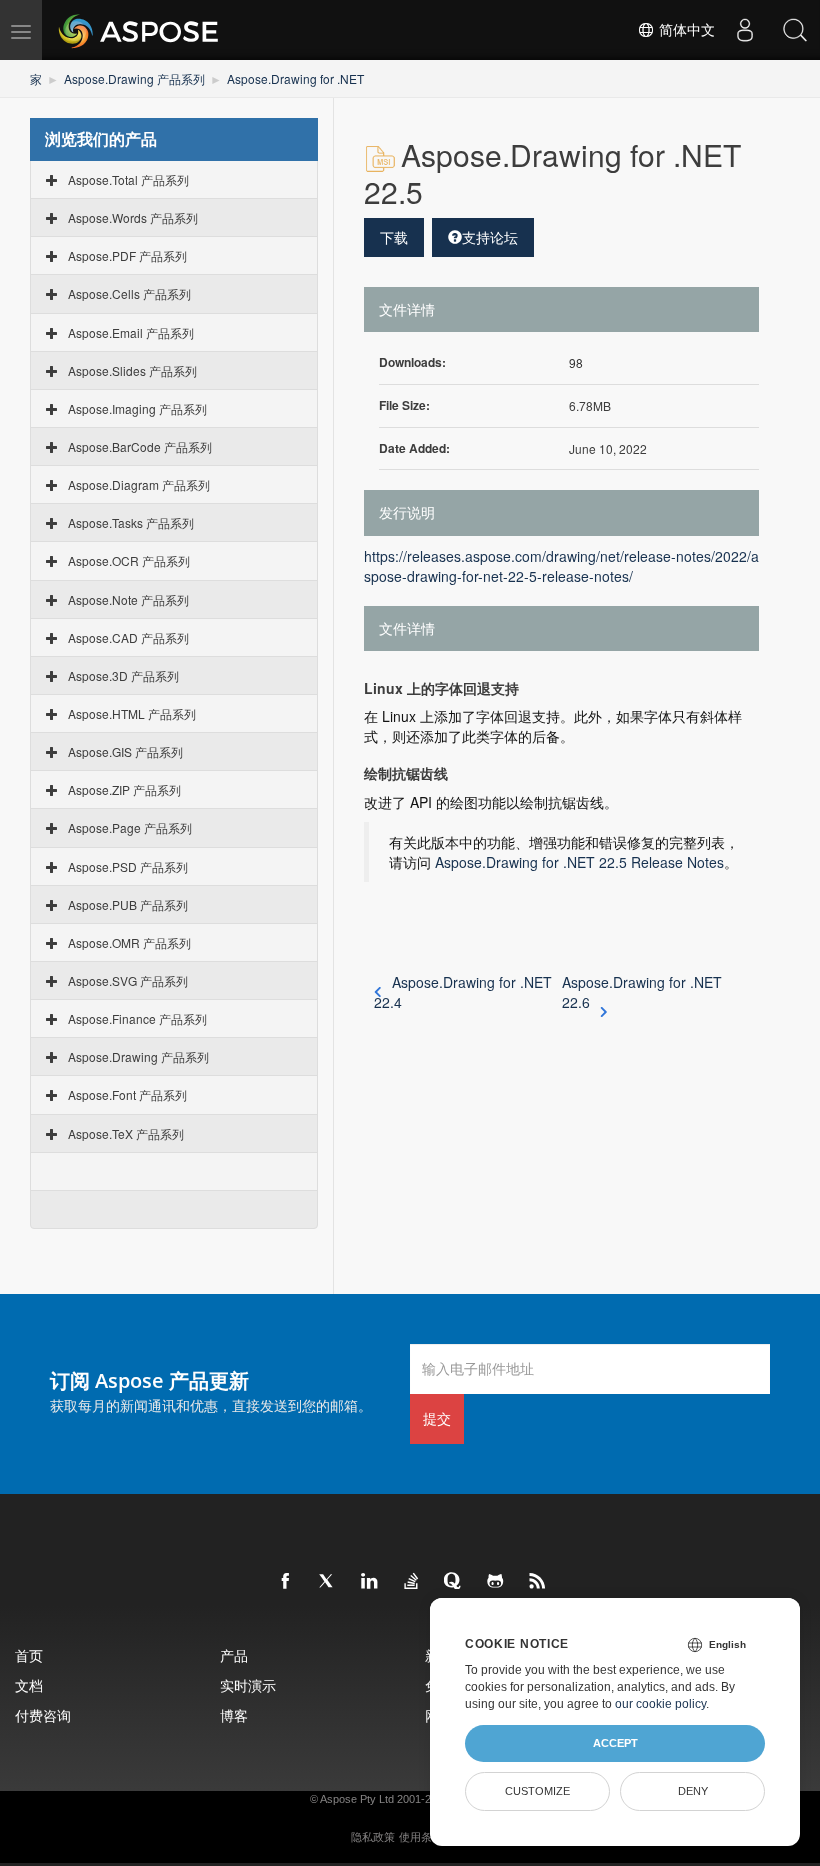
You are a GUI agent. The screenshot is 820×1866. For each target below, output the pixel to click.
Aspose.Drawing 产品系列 (134, 78)
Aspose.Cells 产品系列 (129, 293)
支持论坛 (490, 237)
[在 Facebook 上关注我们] (286, 1582)
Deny (693, 1791)
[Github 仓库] (496, 1582)
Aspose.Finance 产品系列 (137, 1018)
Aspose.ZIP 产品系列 (124, 789)
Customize (537, 1791)
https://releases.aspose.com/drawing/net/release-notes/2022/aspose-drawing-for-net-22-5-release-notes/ (561, 566)
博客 (234, 1715)
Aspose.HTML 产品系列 (132, 713)
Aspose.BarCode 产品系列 (140, 446)
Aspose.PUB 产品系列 (128, 904)
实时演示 (248, 1685)
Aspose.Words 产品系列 (133, 217)
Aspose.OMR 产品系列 (129, 942)
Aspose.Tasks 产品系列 (131, 522)
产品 (234, 1655)
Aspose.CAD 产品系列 (128, 637)
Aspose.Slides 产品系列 (132, 370)
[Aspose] (139, 30)
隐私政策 (373, 1837)
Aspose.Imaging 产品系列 (137, 408)
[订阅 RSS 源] (538, 1582)
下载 (394, 237)
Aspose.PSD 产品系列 (128, 866)
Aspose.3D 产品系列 (123, 675)
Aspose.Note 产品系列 (128, 599)
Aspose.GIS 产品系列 (125, 751)
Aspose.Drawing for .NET (295, 78)
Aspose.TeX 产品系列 (126, 1133)
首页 (29, 1655)
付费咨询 (43, 1715)
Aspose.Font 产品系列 (127, 1094)
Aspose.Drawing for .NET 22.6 (642, 992)
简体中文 (685, 30)
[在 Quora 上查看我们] (454, 1582)
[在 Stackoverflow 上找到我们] (412, 1582)
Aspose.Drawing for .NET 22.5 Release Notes (579, 862)
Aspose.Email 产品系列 (131, 332)
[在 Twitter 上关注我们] (328, 1582)
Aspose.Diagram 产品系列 (139, 484)
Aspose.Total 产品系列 (128, 179)
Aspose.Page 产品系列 (130, 827)
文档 (29, 1685)
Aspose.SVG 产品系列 (128, 980)
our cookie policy (660, 1704)
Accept (615, 1743)
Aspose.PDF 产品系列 (127, 255)
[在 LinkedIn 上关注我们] (370, 1582)
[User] (745, 30)
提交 (437, 1418)
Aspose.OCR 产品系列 (129, 560)
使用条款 (421, 1837)
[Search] (795, 30)
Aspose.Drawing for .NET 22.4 (463, 992)
